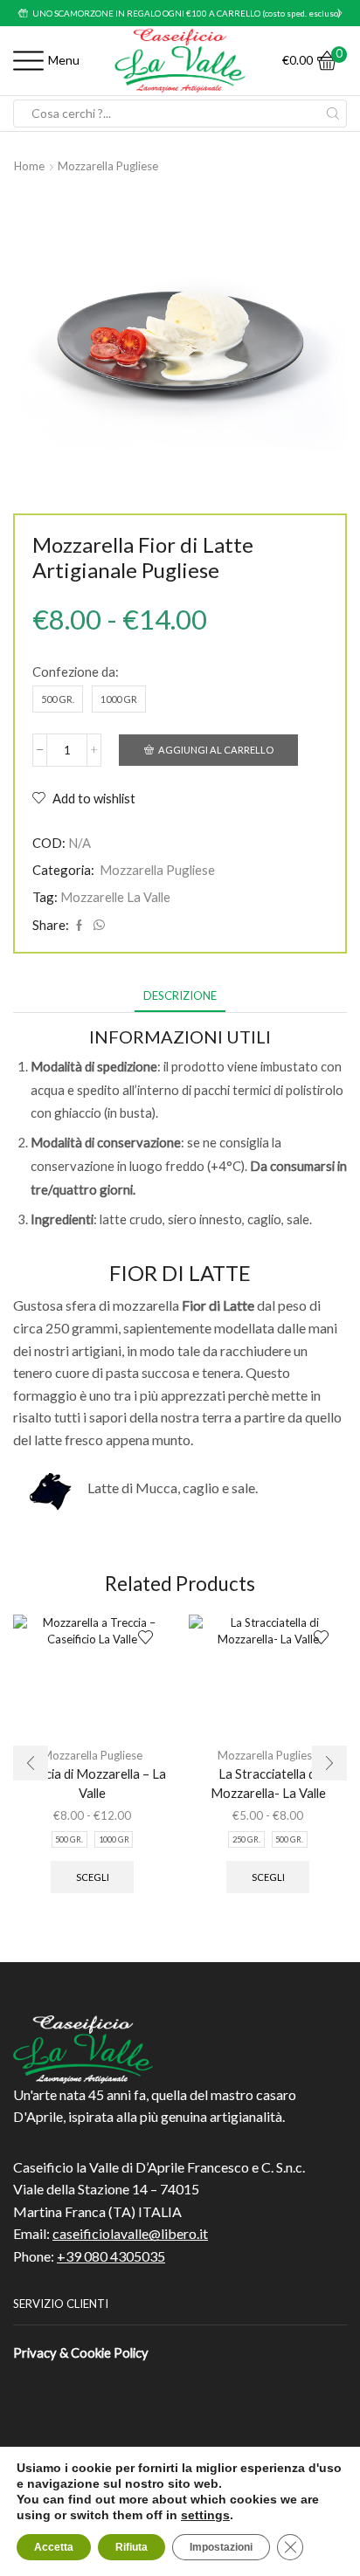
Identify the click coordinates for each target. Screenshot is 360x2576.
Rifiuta (132, 2547)
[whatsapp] (97, 926)
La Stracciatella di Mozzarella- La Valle (268, 1783)
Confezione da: (76, 672)
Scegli (93, 1877)
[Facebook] (79, 926)
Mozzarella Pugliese (108, 166)
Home (29, 166)
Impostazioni (221, 2547)
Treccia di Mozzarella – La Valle (93, 1783)
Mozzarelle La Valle (115, 897)
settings (205, 2515)
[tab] (180, 996)
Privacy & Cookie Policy (81, 2352)
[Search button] (333, 114)
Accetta (54, 2547)
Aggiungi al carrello (216, 750)
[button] (20, 13)
